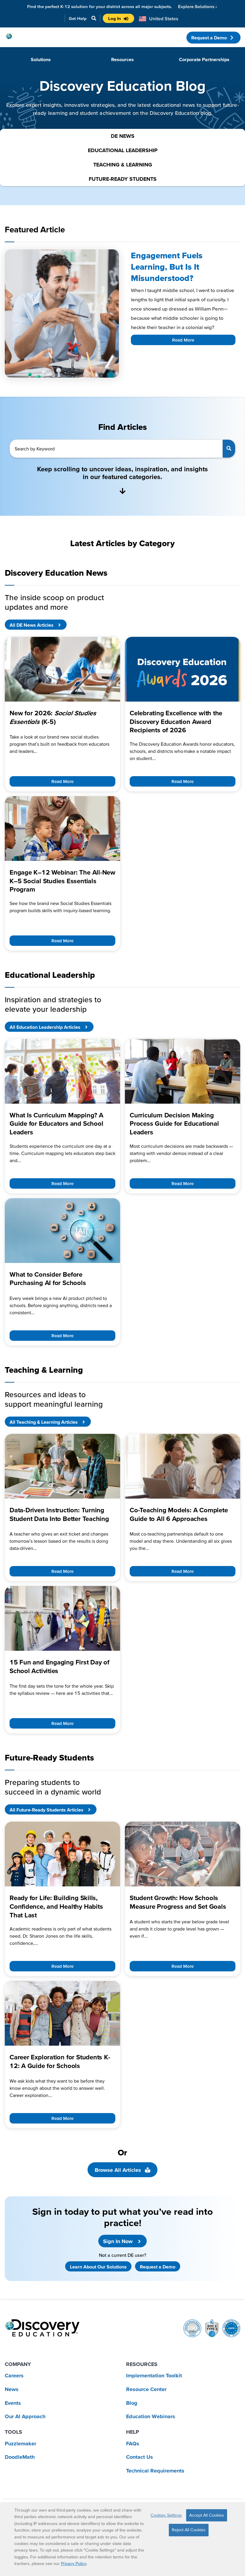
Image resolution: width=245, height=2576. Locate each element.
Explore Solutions (197, 6)
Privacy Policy (74, 2563)
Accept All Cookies (207, 2515)
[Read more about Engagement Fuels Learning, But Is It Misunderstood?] (62, 313)
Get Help (78, 18)
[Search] (229, 449)
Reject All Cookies (189, 2530)
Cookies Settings (166, 2515)
